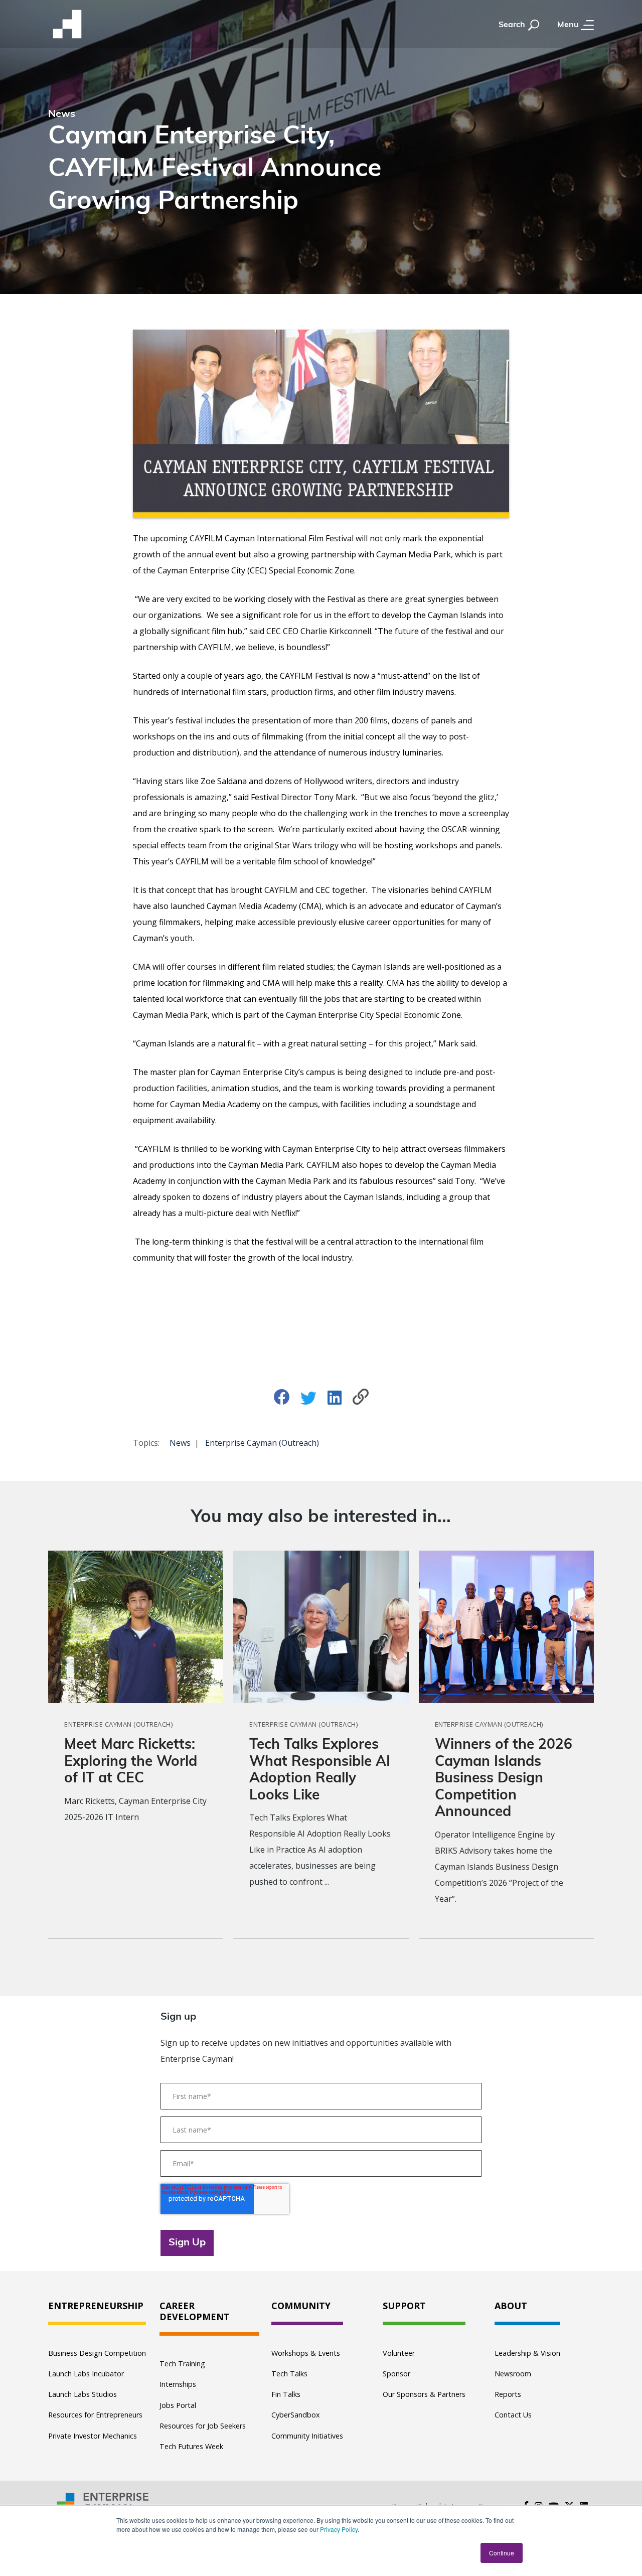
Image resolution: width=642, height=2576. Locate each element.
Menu (569, 25)
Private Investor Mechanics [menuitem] (93, 2436)
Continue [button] (502, 2553)
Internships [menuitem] (178, 2384)
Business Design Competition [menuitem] (97, 2353)
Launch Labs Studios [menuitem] (83, 2394)
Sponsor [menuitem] (396, 2374)
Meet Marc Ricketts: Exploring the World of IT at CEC (131, 1762)
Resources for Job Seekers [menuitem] (203, 2426)
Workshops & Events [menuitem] (306, 2353)
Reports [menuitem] (508, 2394)
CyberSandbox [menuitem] (296, 2415)
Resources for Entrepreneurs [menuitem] (95, 2415)
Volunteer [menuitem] (399, 2353)
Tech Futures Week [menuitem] (191, 2446)
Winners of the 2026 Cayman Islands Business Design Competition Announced (504, 1779)
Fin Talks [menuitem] (286, 2394)
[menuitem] (97, 2306)
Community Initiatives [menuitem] (307, 2436)
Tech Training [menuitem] (182, 2364)
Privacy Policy (339, 2529)
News (180, 1443)
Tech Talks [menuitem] (289, 2374)
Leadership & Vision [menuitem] (527, 2353)
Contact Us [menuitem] (513, 2415)
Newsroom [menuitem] (513, 2374)
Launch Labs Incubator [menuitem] (86, 2374)
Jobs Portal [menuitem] (178, 2405)
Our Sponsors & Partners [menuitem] (424, 2394)
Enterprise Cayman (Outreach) (262, 1443)
